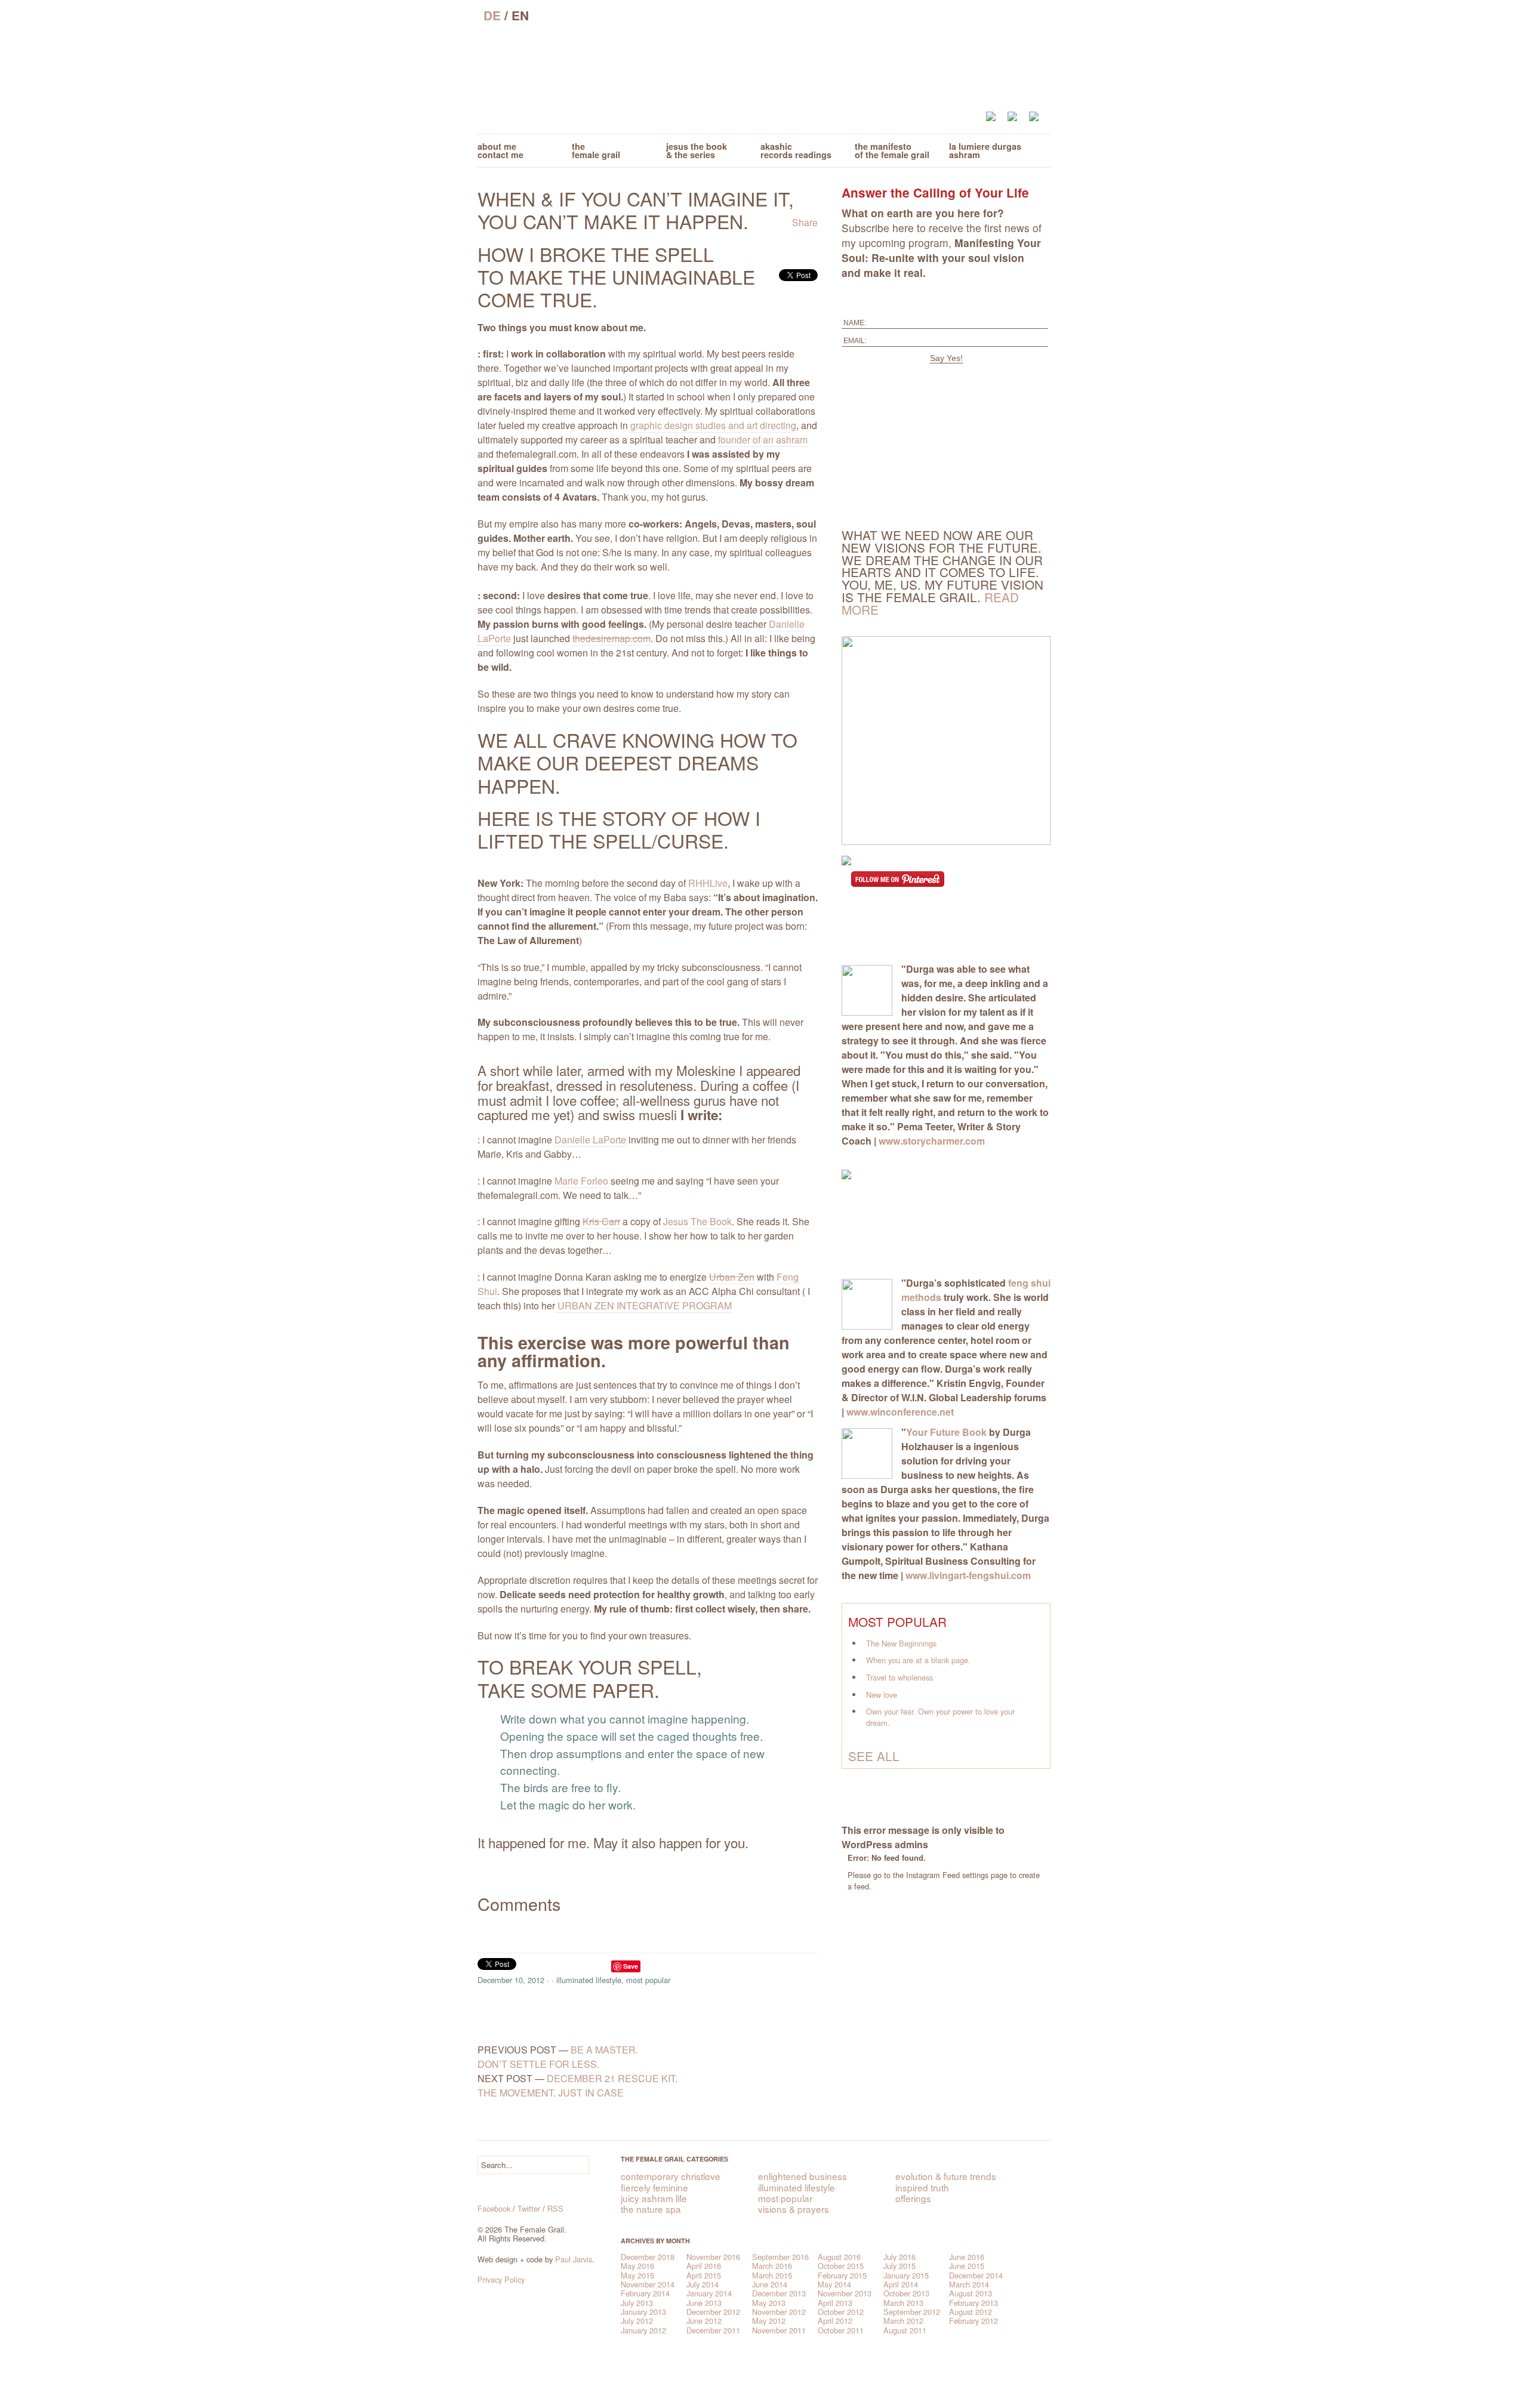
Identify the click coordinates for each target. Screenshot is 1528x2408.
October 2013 (906, 2293)
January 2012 (643, 2330)
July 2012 (637, 2321)
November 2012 (779, 2312)
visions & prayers (794, 2209)
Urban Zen (732, 1277)
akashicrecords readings (796, 150)
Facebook (494, 2208)
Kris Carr (601, 1221)
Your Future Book (946, 1432)
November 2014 (648, 2284)
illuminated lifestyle (589, 1980)
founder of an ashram (763, 440)
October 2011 (841, 2330)
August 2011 (905, 2330)
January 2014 (709, 2293)
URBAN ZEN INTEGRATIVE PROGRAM (643, 1305)
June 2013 (704, 2303)
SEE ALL (874, 1756)
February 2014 (645, 2293)
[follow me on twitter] (1018, 117)
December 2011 (713, 2330)
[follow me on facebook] (997, 117)
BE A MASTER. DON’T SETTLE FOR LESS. (558, 2057)
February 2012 (974, 2321)
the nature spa (651, 2209)
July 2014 (703, 2284)
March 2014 (969, 2284)
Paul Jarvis (574, 2259)
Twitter (529, 2208)
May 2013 (769, 2303)
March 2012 (903, 2321)
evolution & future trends (946, 2176)
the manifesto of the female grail (892, 150)
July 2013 (637, 2303)
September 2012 (912, 2312)
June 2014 (770, 2284)
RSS (555, 2208)
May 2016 (637, 2266)
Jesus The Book (697, 1221)
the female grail (596, 150)
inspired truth (922, 2187)
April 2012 (835, 2321)
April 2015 (704, 2275)
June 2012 (704, 2321)
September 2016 (780, 2257)
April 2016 (704, 2266)
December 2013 (779, 2293)
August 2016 (839, 2257)
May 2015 (637, 2275)
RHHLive (708, 883)
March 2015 (772, 2275)
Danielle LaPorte (590, 1140)
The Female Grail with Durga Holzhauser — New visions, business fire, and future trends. (764, 67)
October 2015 (841, 2266)
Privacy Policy (501, 2279)
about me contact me (500, 150)
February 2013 (974, 2303)
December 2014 (976, 2275)
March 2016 (772, 2266)
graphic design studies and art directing (713, 425)
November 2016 (713, 2257)
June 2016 (967, 2257)
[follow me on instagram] (1037, 117)
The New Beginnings (901, 1643)
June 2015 (967, 2266)
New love (882, 1695)
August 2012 (971, 2312)
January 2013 (643, 2312)
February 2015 (842, 2275)
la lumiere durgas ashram (985, 150)
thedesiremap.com (611, 638)
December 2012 (713, 2312)
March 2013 (903, 2303)
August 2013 (971, 2293)
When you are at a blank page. (918, 1660)
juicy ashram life (654, 2198)
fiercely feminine (654, 2187)
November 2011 (779, 2330)
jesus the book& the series (697, 150)
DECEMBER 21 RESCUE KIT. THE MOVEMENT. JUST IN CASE (577, 2085)
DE (492, 15)
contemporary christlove (671, 2176)
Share (805, 222)
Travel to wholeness (899, 1677)
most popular (648, 1980)
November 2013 (845, 2293)
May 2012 (769, 2321)
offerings (913, 2198)
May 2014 (834, 2284)
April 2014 (901, 2284)
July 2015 (899, 2266)
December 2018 (648, 2257)
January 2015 (906, 2275)
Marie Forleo (581, 1181)
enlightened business (802, 2176)
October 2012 (841, 2312)
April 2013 (835, 2303)
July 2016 (899, 2257)
